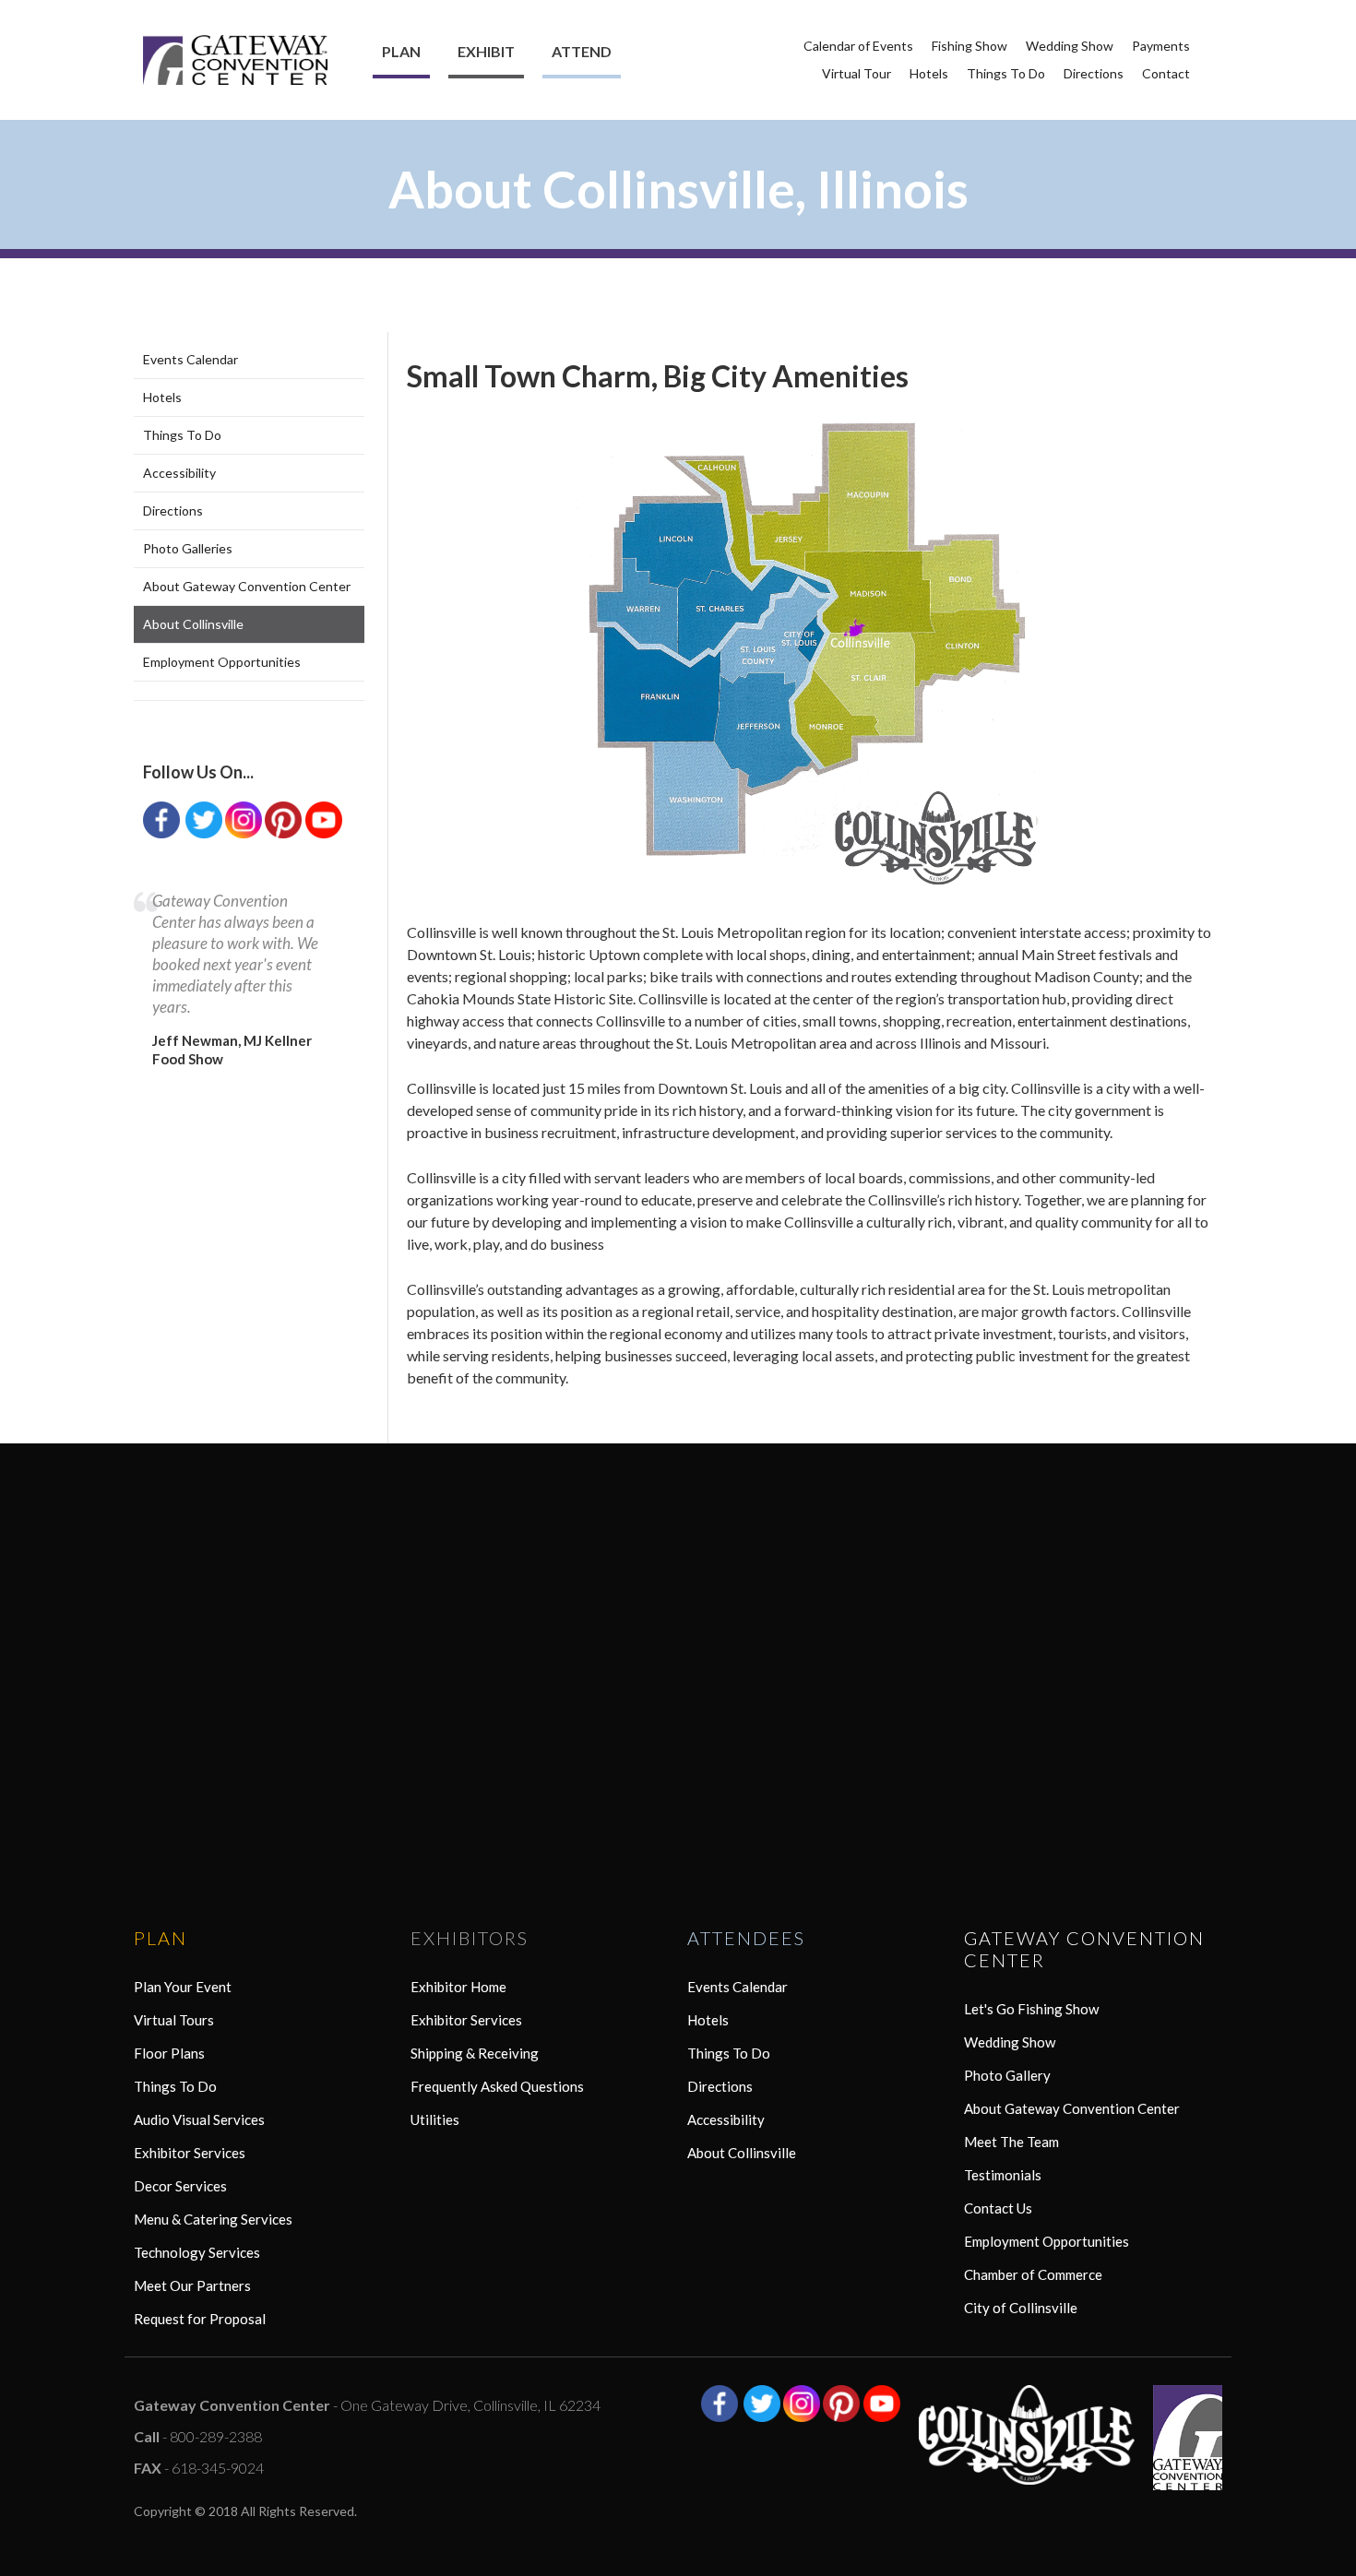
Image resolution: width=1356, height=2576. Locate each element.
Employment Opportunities (222, 662)
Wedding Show (1070, 46)
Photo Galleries (188, 548)
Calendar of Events (858, 46)
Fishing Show (969, 46)
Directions (1094, 73)
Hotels (929, 73)
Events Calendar (190, 359)
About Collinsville (193, 624)
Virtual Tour (856, 73)
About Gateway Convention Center (247, 586)
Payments (1161, 46)
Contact (1166, 73)
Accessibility (179, 473)
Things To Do (1006, 73)
